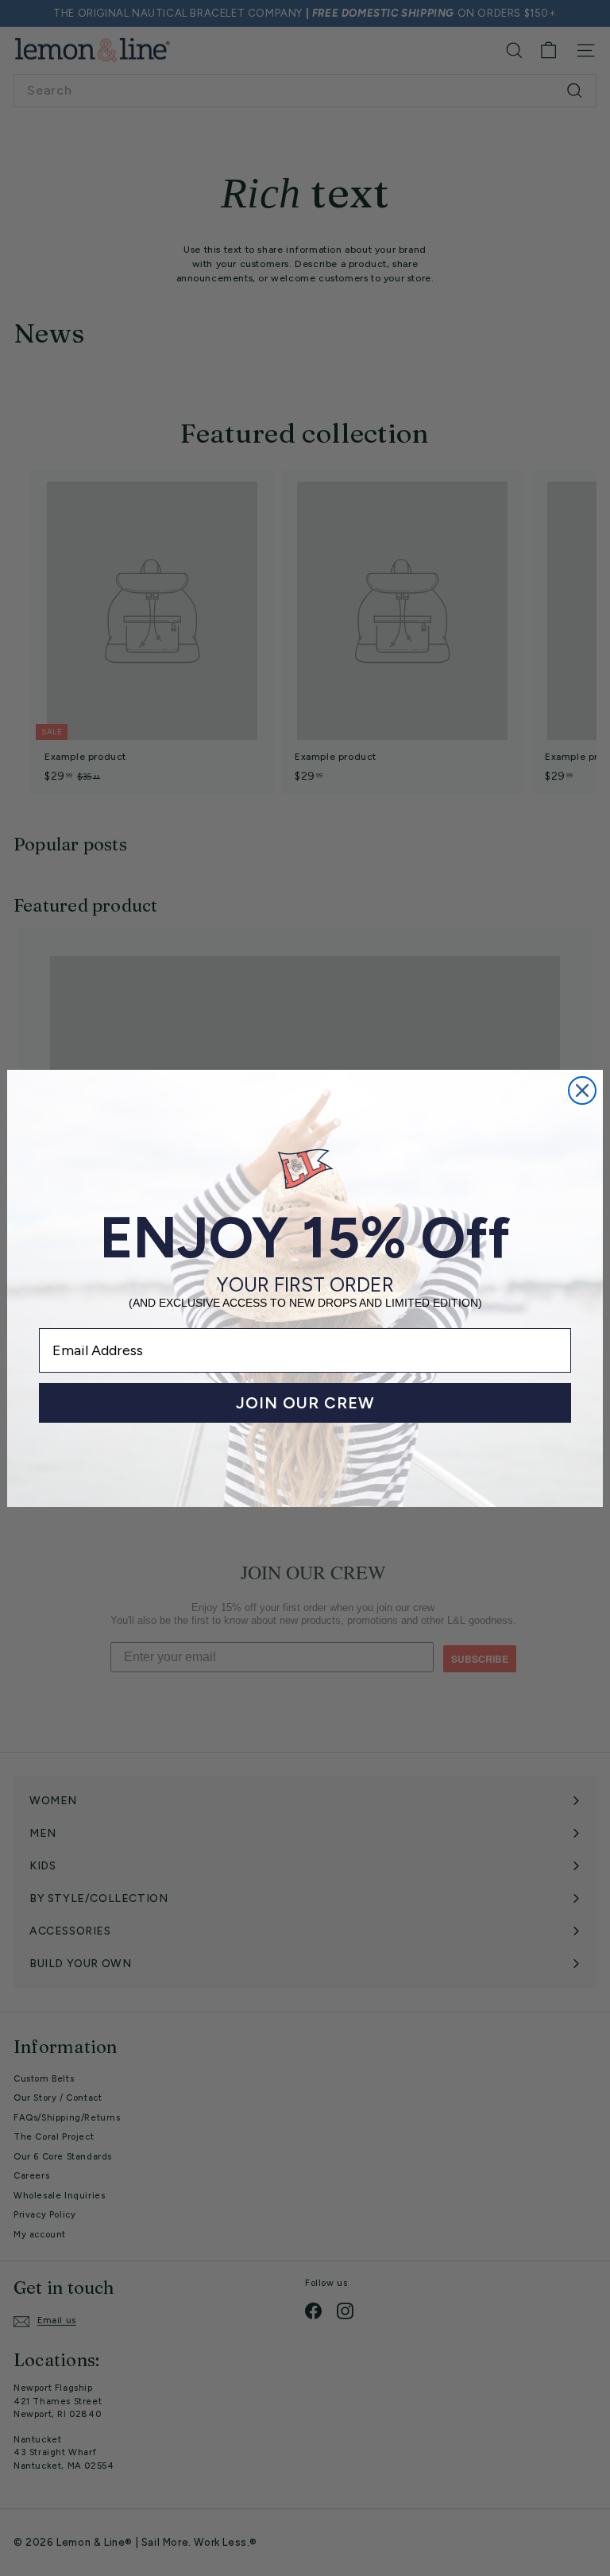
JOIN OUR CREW (305, 1403)
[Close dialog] (582, 1090)
